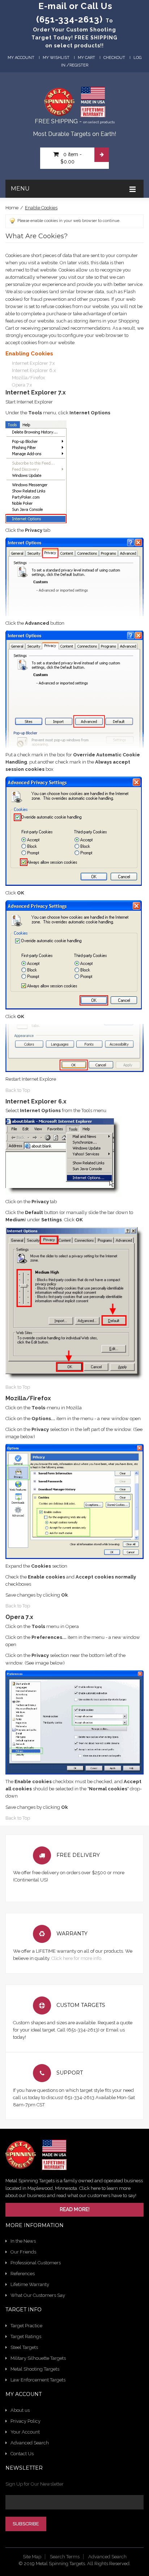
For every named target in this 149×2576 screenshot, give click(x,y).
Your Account (25, 2432)
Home (12, 208)
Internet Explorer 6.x (34, 370)
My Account (21, 58)
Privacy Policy (25, 2421)
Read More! (75, 2209)
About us (20, 2410)
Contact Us (22, 2454)
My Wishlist (56, 58)
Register (79, 65)
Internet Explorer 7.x (33, 363)
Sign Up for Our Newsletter (35, 2484)
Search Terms (65, 2557)
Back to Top (18, 1090)
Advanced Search (30, 2443)
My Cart (86, 58)
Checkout (114, 58)
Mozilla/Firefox (29, 378)
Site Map (32, 2557)
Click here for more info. (77, 1958)
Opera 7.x (22, 385)
